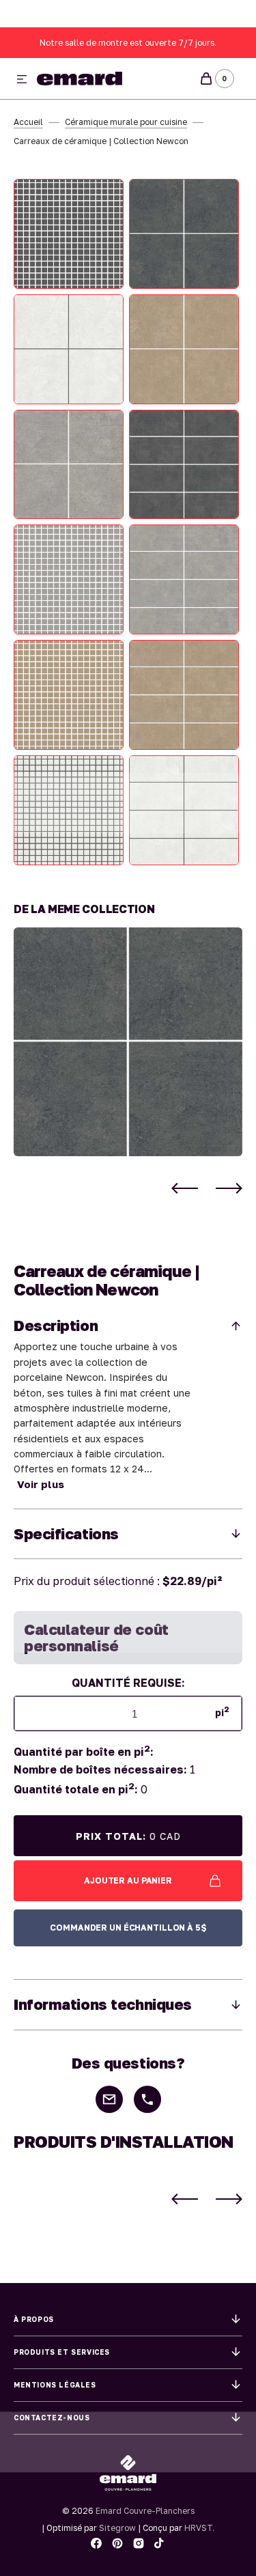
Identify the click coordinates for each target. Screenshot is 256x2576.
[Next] (229, 1188)
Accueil (28, 122)
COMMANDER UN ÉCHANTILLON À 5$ (128, 1928)
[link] (128, 1042)
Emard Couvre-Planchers (145, 2511)
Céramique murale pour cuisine (126, 122)
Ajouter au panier (128, 1880)
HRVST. (199, 2528)
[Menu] (22, 80)
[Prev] (185, 1188)
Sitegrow (117, 2528)
